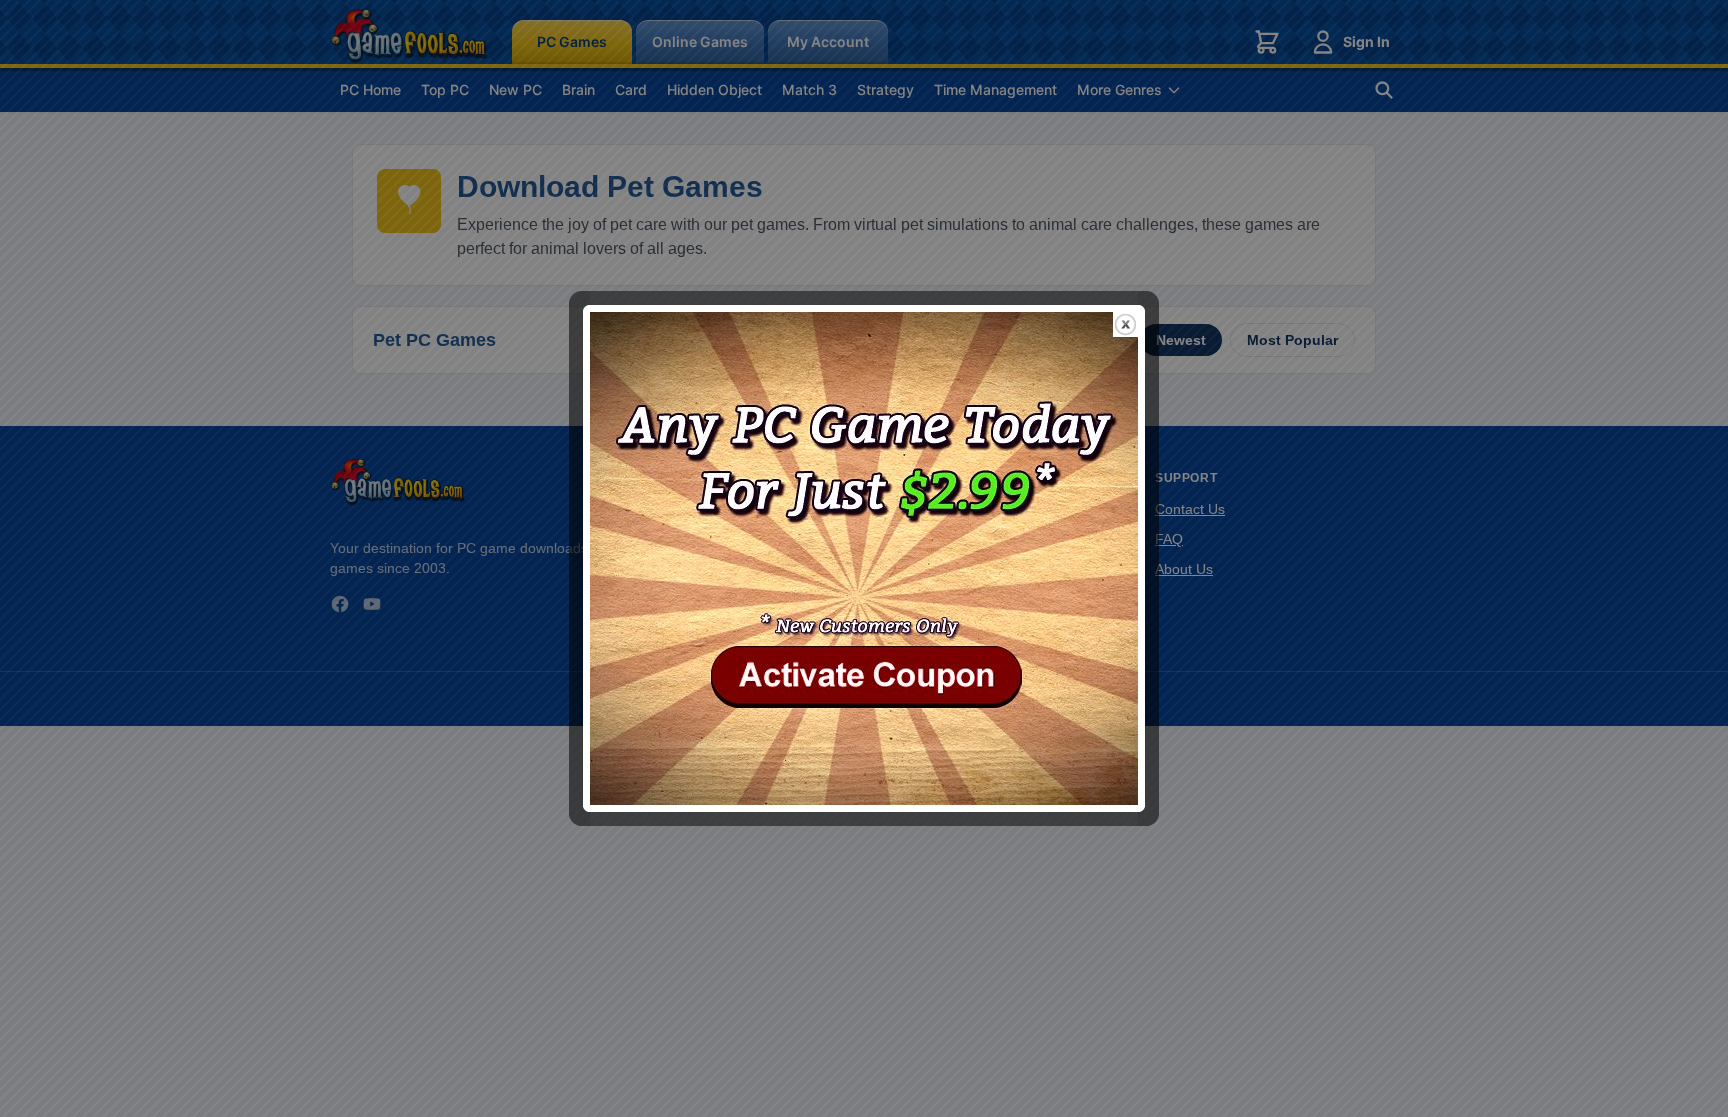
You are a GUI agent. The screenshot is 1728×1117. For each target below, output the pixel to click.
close (1125, 324)
